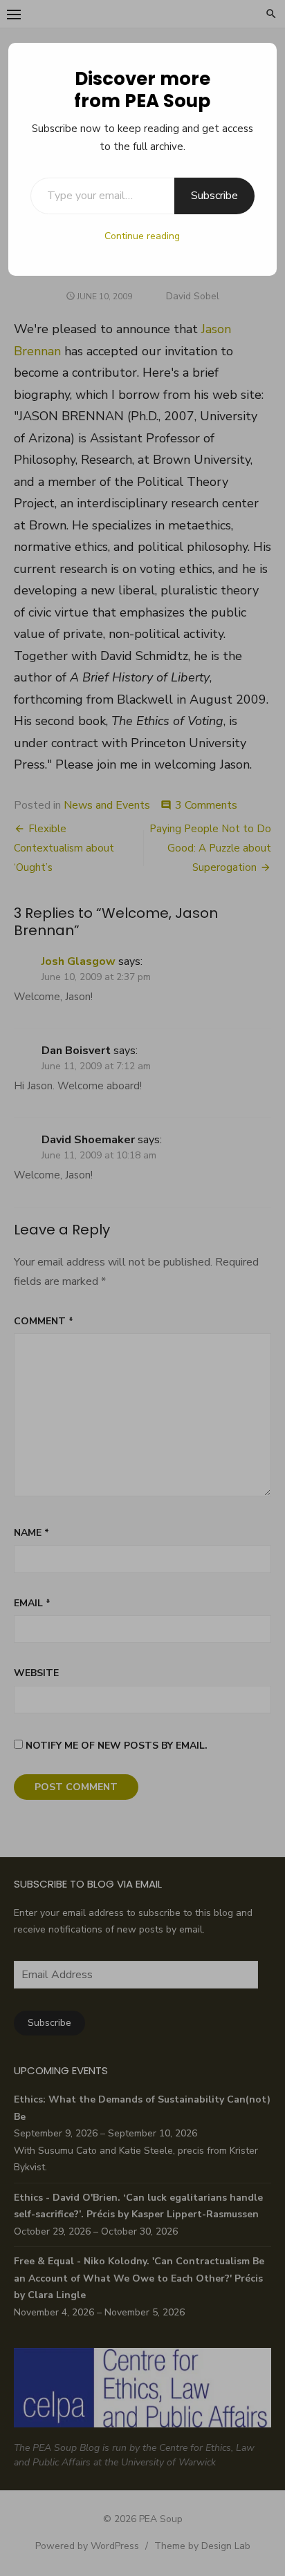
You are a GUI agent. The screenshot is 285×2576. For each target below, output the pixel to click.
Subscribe (214, 196)
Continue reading (142, 236)
